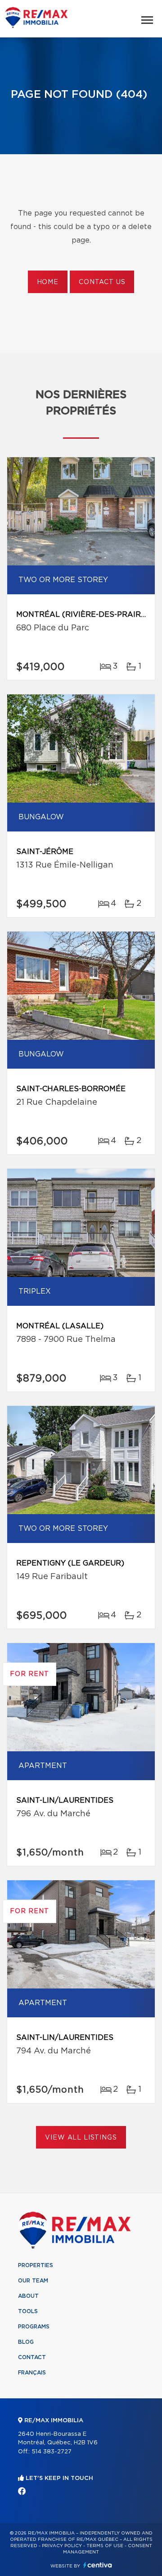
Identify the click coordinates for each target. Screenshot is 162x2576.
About (28, 2296)
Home (48, 282)
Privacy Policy (62, 2546)
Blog (26, 2342)
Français (32, 2373)
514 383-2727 (52, 2452)
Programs (34, 2327)
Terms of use (105, 2546)
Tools (28, 2311)
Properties (36, 2265)
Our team (33, 2281)
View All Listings (81, 2138)
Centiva (98, 2565)
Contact (32, 2357)
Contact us (102, 282)
